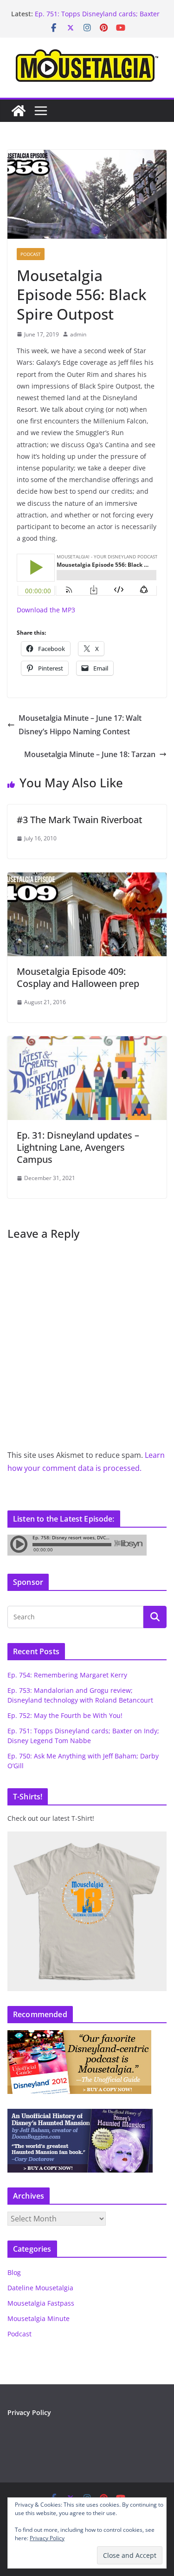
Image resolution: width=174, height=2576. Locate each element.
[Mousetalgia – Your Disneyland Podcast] (19, 111)
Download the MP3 (46, 610)
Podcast (31, 254)
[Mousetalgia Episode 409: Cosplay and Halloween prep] (87, 879)
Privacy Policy (29, 2412)
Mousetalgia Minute (39, 2318)
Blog (14, 2272)
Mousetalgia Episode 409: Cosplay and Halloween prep (78, 977)
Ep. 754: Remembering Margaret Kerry (67, 1675)
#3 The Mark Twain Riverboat (80, 820)
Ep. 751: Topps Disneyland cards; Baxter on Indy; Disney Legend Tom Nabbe (97, 18)
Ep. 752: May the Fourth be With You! (65, 1715)
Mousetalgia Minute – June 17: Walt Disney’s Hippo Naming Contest (80, 725)
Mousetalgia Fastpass (41, 2303)
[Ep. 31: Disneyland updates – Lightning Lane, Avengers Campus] (87, 1043)
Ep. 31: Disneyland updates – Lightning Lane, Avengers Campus (78, 1147)
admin (78, 334)
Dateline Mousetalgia (40, 2288)
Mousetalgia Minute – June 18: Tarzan (90, 754)
